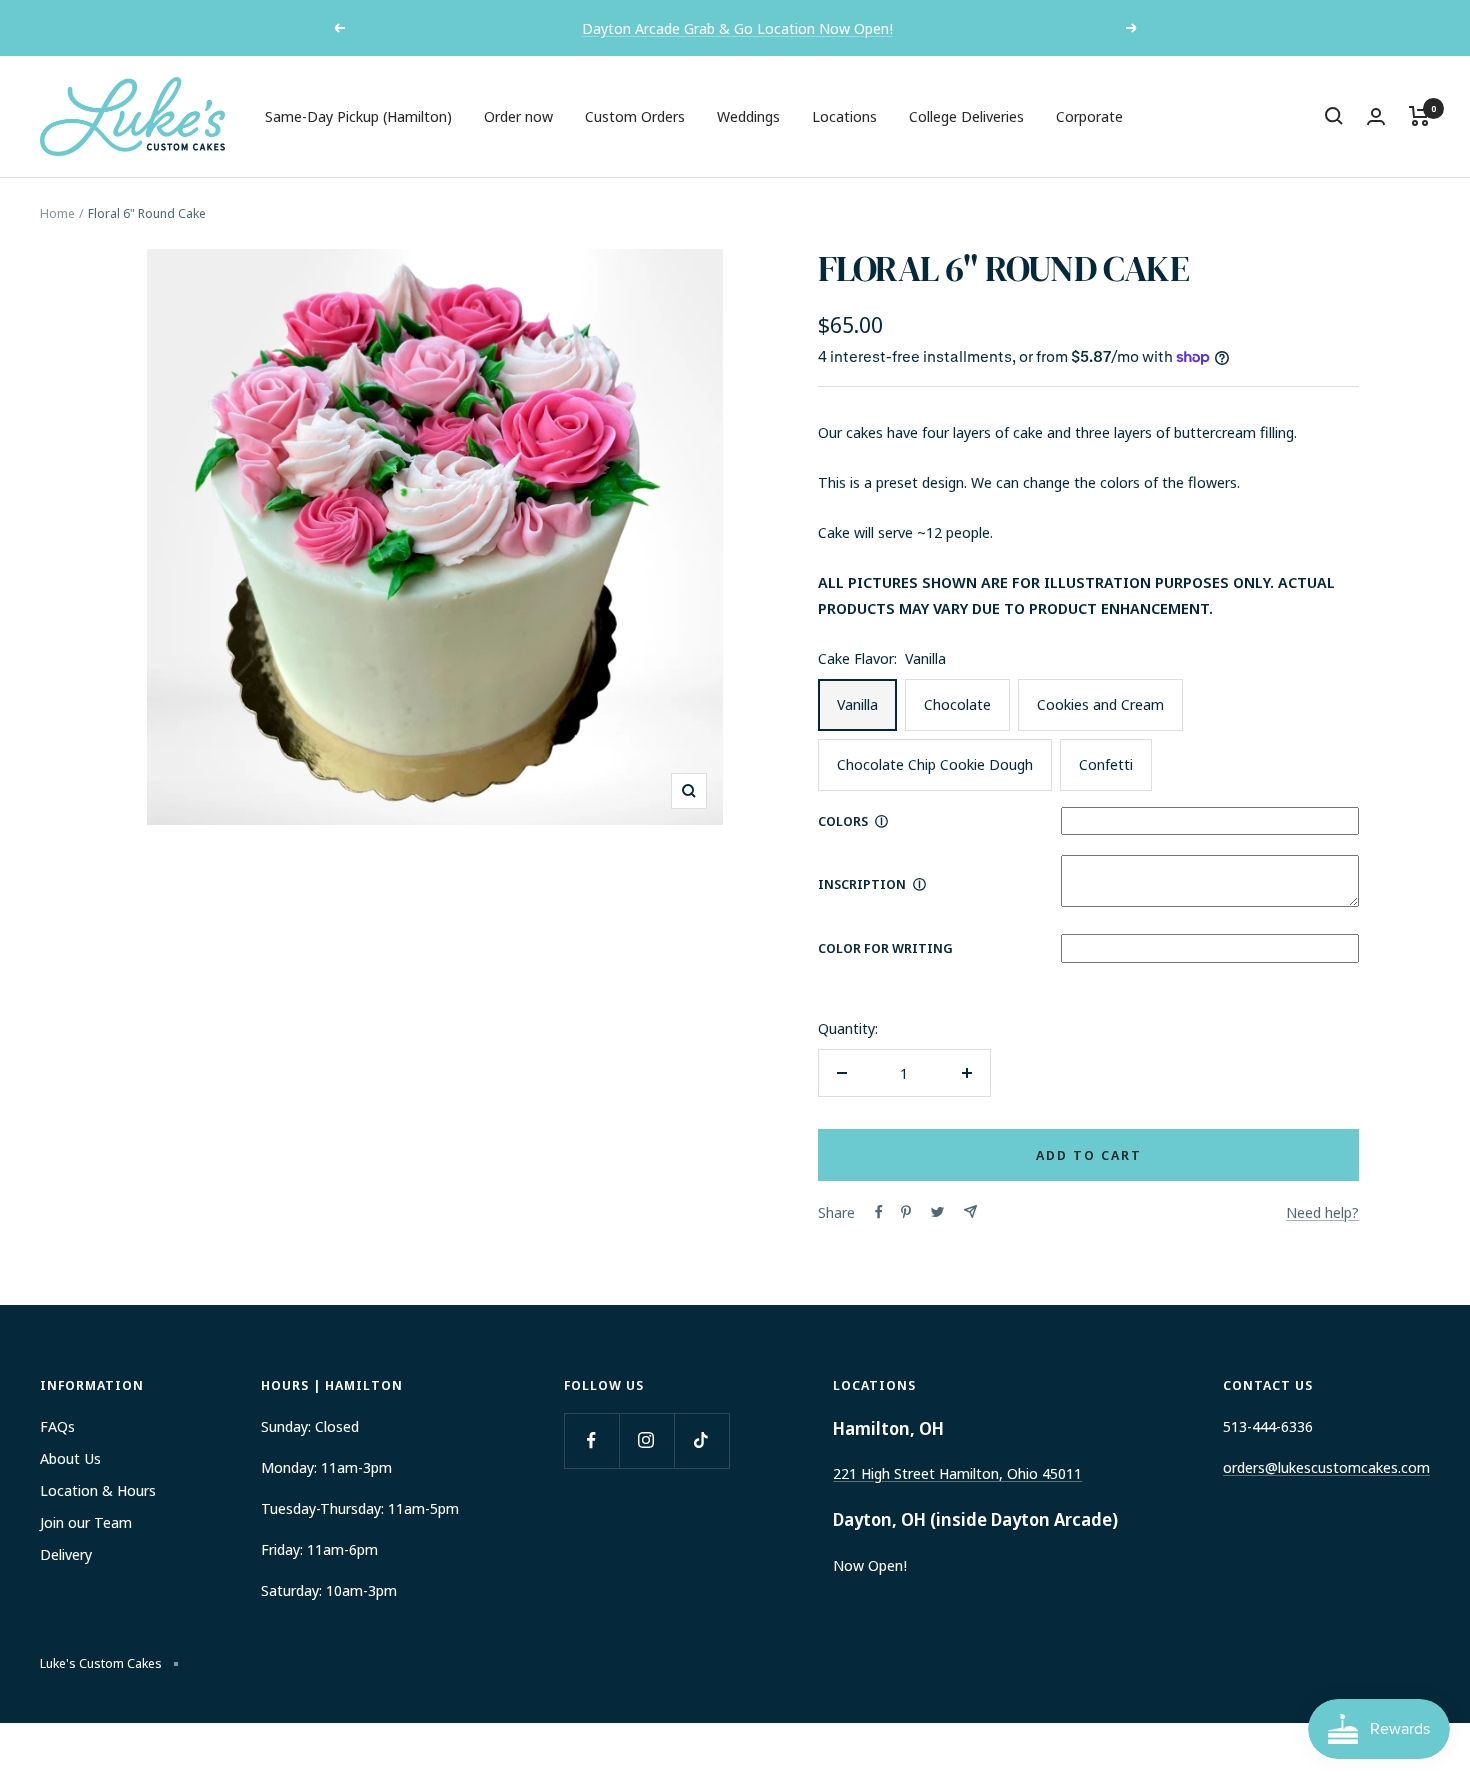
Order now (518, 116)
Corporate (1089, 116)
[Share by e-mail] (970, 1211)
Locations (844, 116)
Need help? (1322, 1212)
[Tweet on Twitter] (937, 1212)
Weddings (748, 116)
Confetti (1106, 764)
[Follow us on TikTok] (701, 1440)
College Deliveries (966, 116)
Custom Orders (635, 116)
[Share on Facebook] (879, 1212)
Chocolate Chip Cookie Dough (935, 764)
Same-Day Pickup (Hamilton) (358, 116)
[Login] (1376, 116)
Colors (843, 821)
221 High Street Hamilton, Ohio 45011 (957, 1473)
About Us (70, 1458)
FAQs (57, 1426)
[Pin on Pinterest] (906, 1212)
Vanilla (857, 704)
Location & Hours (98, 1490)
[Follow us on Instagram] (646, 1440)
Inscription (862, 884)
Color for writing (885, 948)
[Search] (1334, 116)
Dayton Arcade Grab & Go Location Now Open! (737, 28)
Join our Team (86, 1522)
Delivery (66, 1554)
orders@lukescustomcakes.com (1326, 1467)
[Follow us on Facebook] (591, 1440)
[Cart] (1419, 116)
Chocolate (957, 704)
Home (57, 213)
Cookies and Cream (1100, 704)
